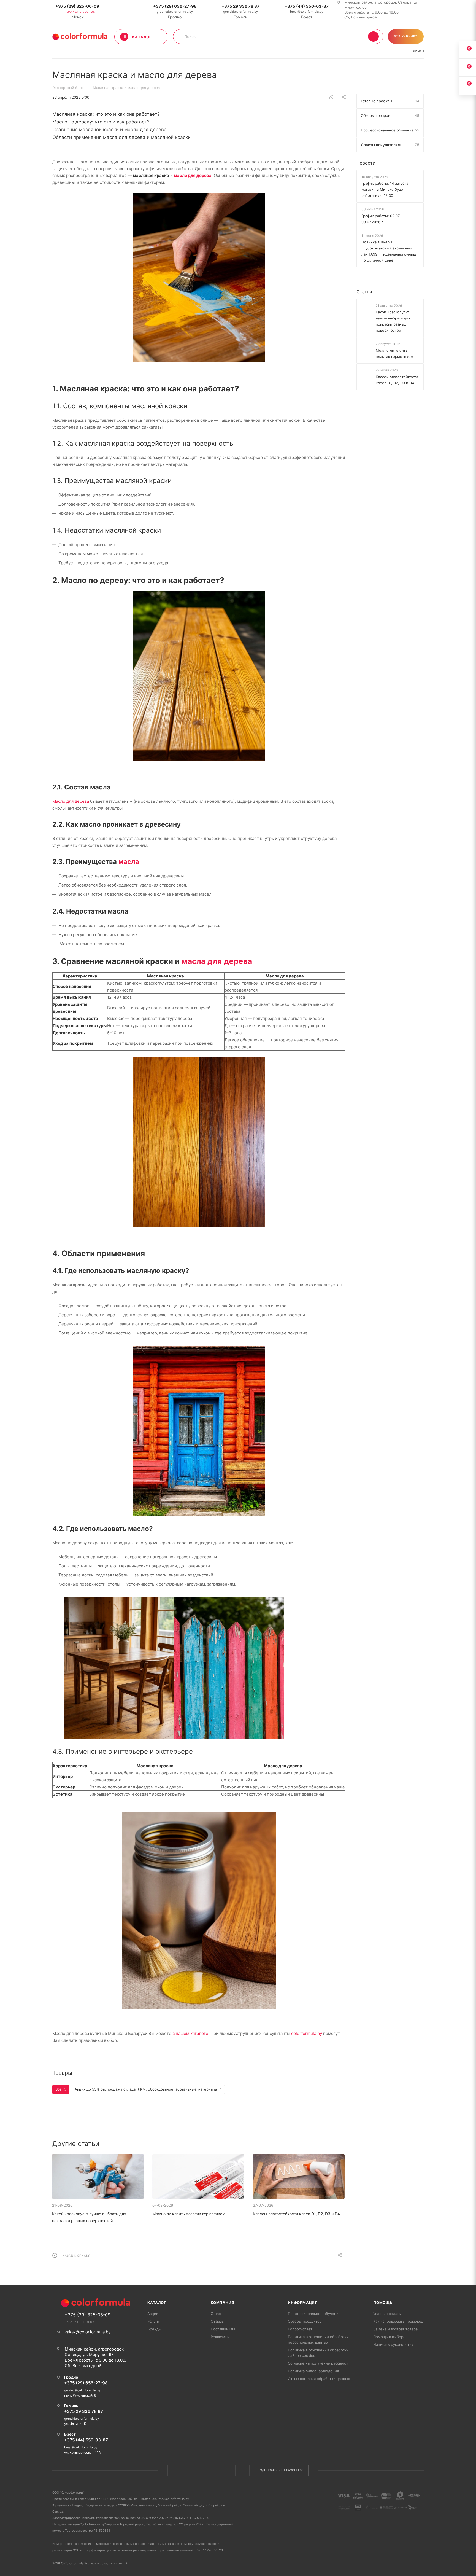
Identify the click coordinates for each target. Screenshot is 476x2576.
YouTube (230, 2471)
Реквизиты (220, 2337)
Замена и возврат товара (395, 2329)
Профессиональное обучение (314, 2314)
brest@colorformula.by (307, 12)
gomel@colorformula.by (240, 12)
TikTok (244, 2471)
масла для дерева (217, 961)
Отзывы (218, 2321)
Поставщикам (223, 2329)
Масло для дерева (71, 801)
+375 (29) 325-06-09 (77, 6)
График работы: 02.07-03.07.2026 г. (381, 219)
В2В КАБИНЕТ (406, 36)
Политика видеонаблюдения (313, 2371)
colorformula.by (307, 2033)
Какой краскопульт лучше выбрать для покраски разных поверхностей (393, 321)
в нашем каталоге (190, 2033)
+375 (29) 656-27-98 (175, 6)
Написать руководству (393, 2344)
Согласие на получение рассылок (318, 2363)
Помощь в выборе (389, 2337)
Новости (366, 163)
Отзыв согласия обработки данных (319, 2379)
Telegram (216, 2471)
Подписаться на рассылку (280, 2470)
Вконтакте (173, 2471)
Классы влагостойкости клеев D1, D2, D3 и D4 (296, 2214)
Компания (222, 2303)
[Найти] (373, 37)
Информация (303, 2303)
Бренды (154, 2329)
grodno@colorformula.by (175, 12)
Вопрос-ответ (300, 2329)
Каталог (157, 2303)
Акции (153, 2314)
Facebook (187, 2471)
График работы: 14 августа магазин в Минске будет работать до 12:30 (385, 189)
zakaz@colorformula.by (88, 2332)
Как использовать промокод (398, 2321)
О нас (216, 2314)
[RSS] (331, 97)
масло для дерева (193, 175)
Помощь (383, 2303)
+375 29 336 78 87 (240, 6)
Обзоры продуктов (305, 2321)
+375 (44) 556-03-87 (307, 6)
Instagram (202, 2471)
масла (129, 862)
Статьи (364, 292)
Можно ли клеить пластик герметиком (189, 2214)
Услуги (153, 2321)
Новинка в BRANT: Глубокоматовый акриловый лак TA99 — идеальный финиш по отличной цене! (389, 251)
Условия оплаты (387, 2314)
